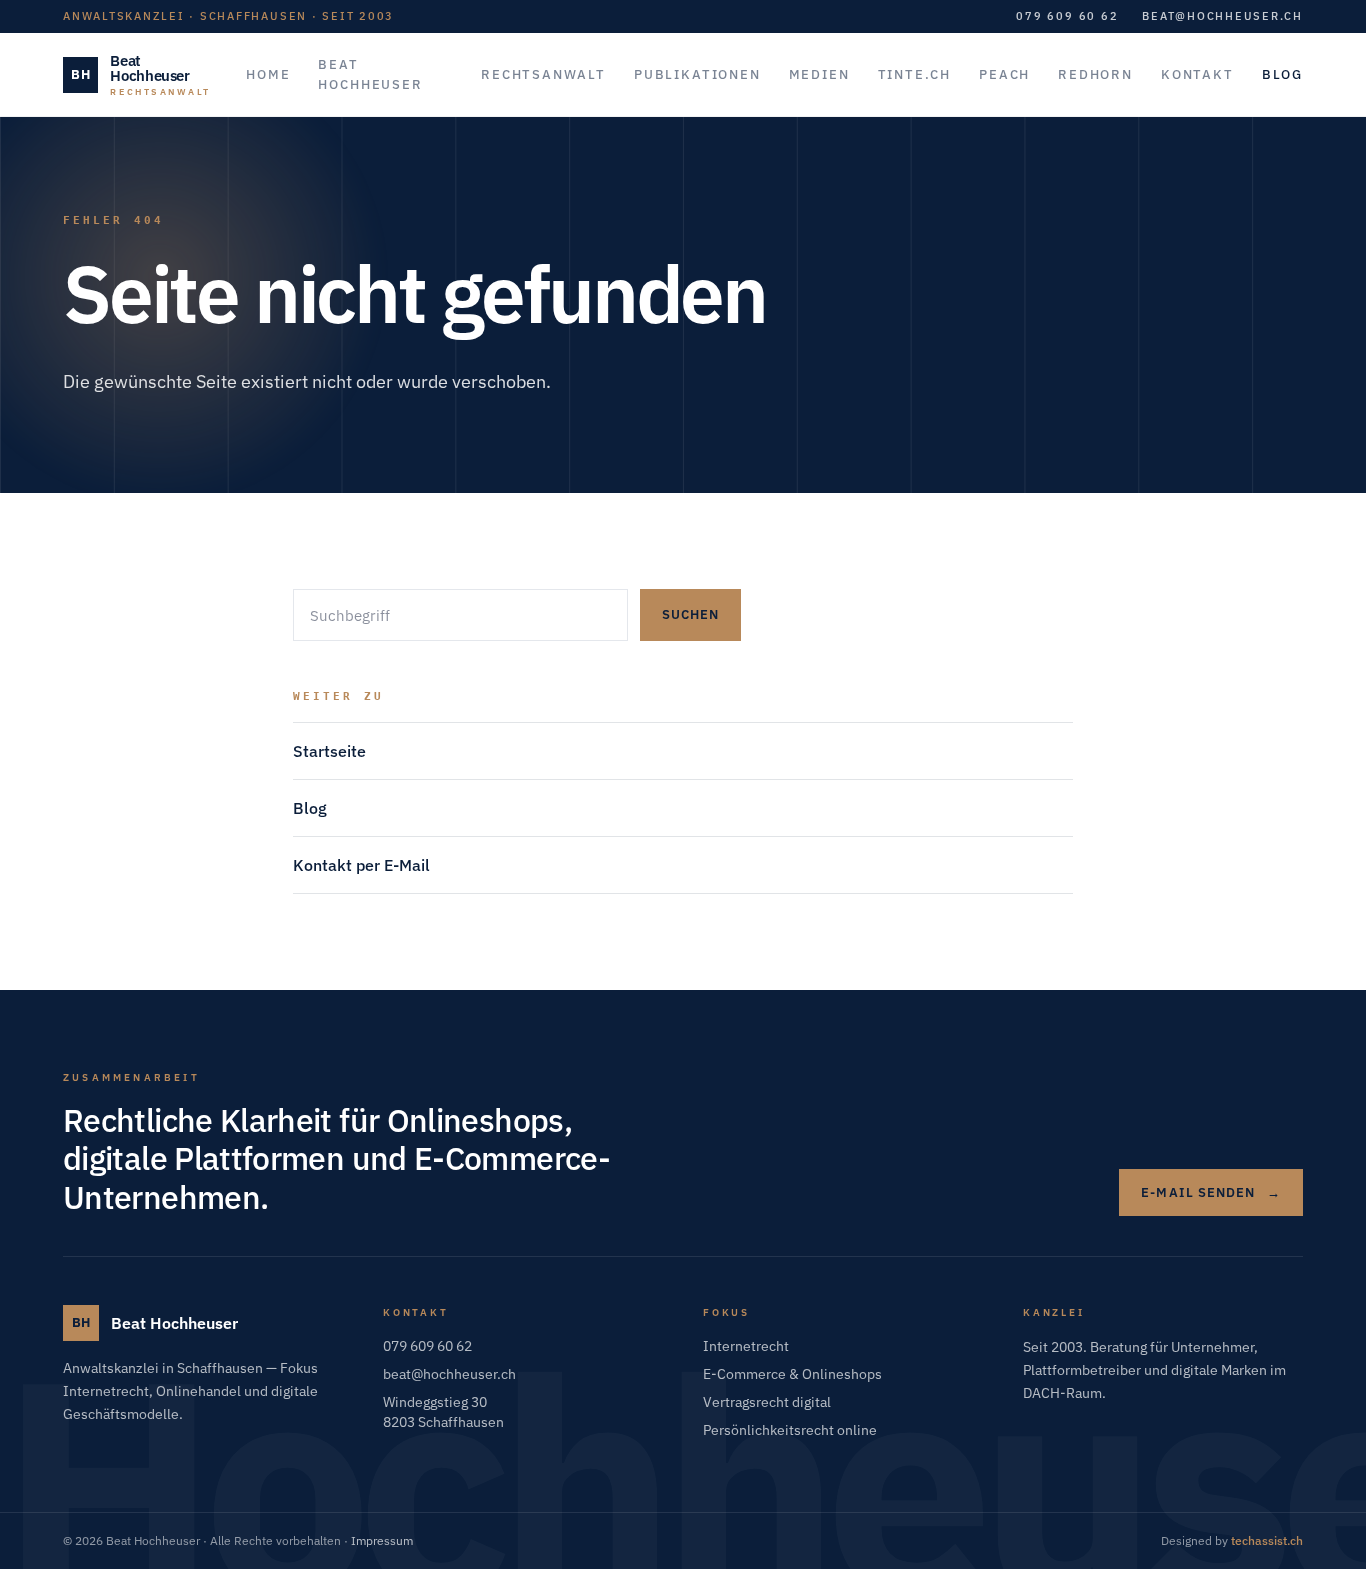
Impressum (382, 1540)
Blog (310, 808)
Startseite (329, 751)
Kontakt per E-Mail (361, 865)
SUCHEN (690, 614)
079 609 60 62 (1067, 16)
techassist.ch (1267, 1540)
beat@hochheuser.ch (1222, 16)
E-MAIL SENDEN (1211, 1192)
